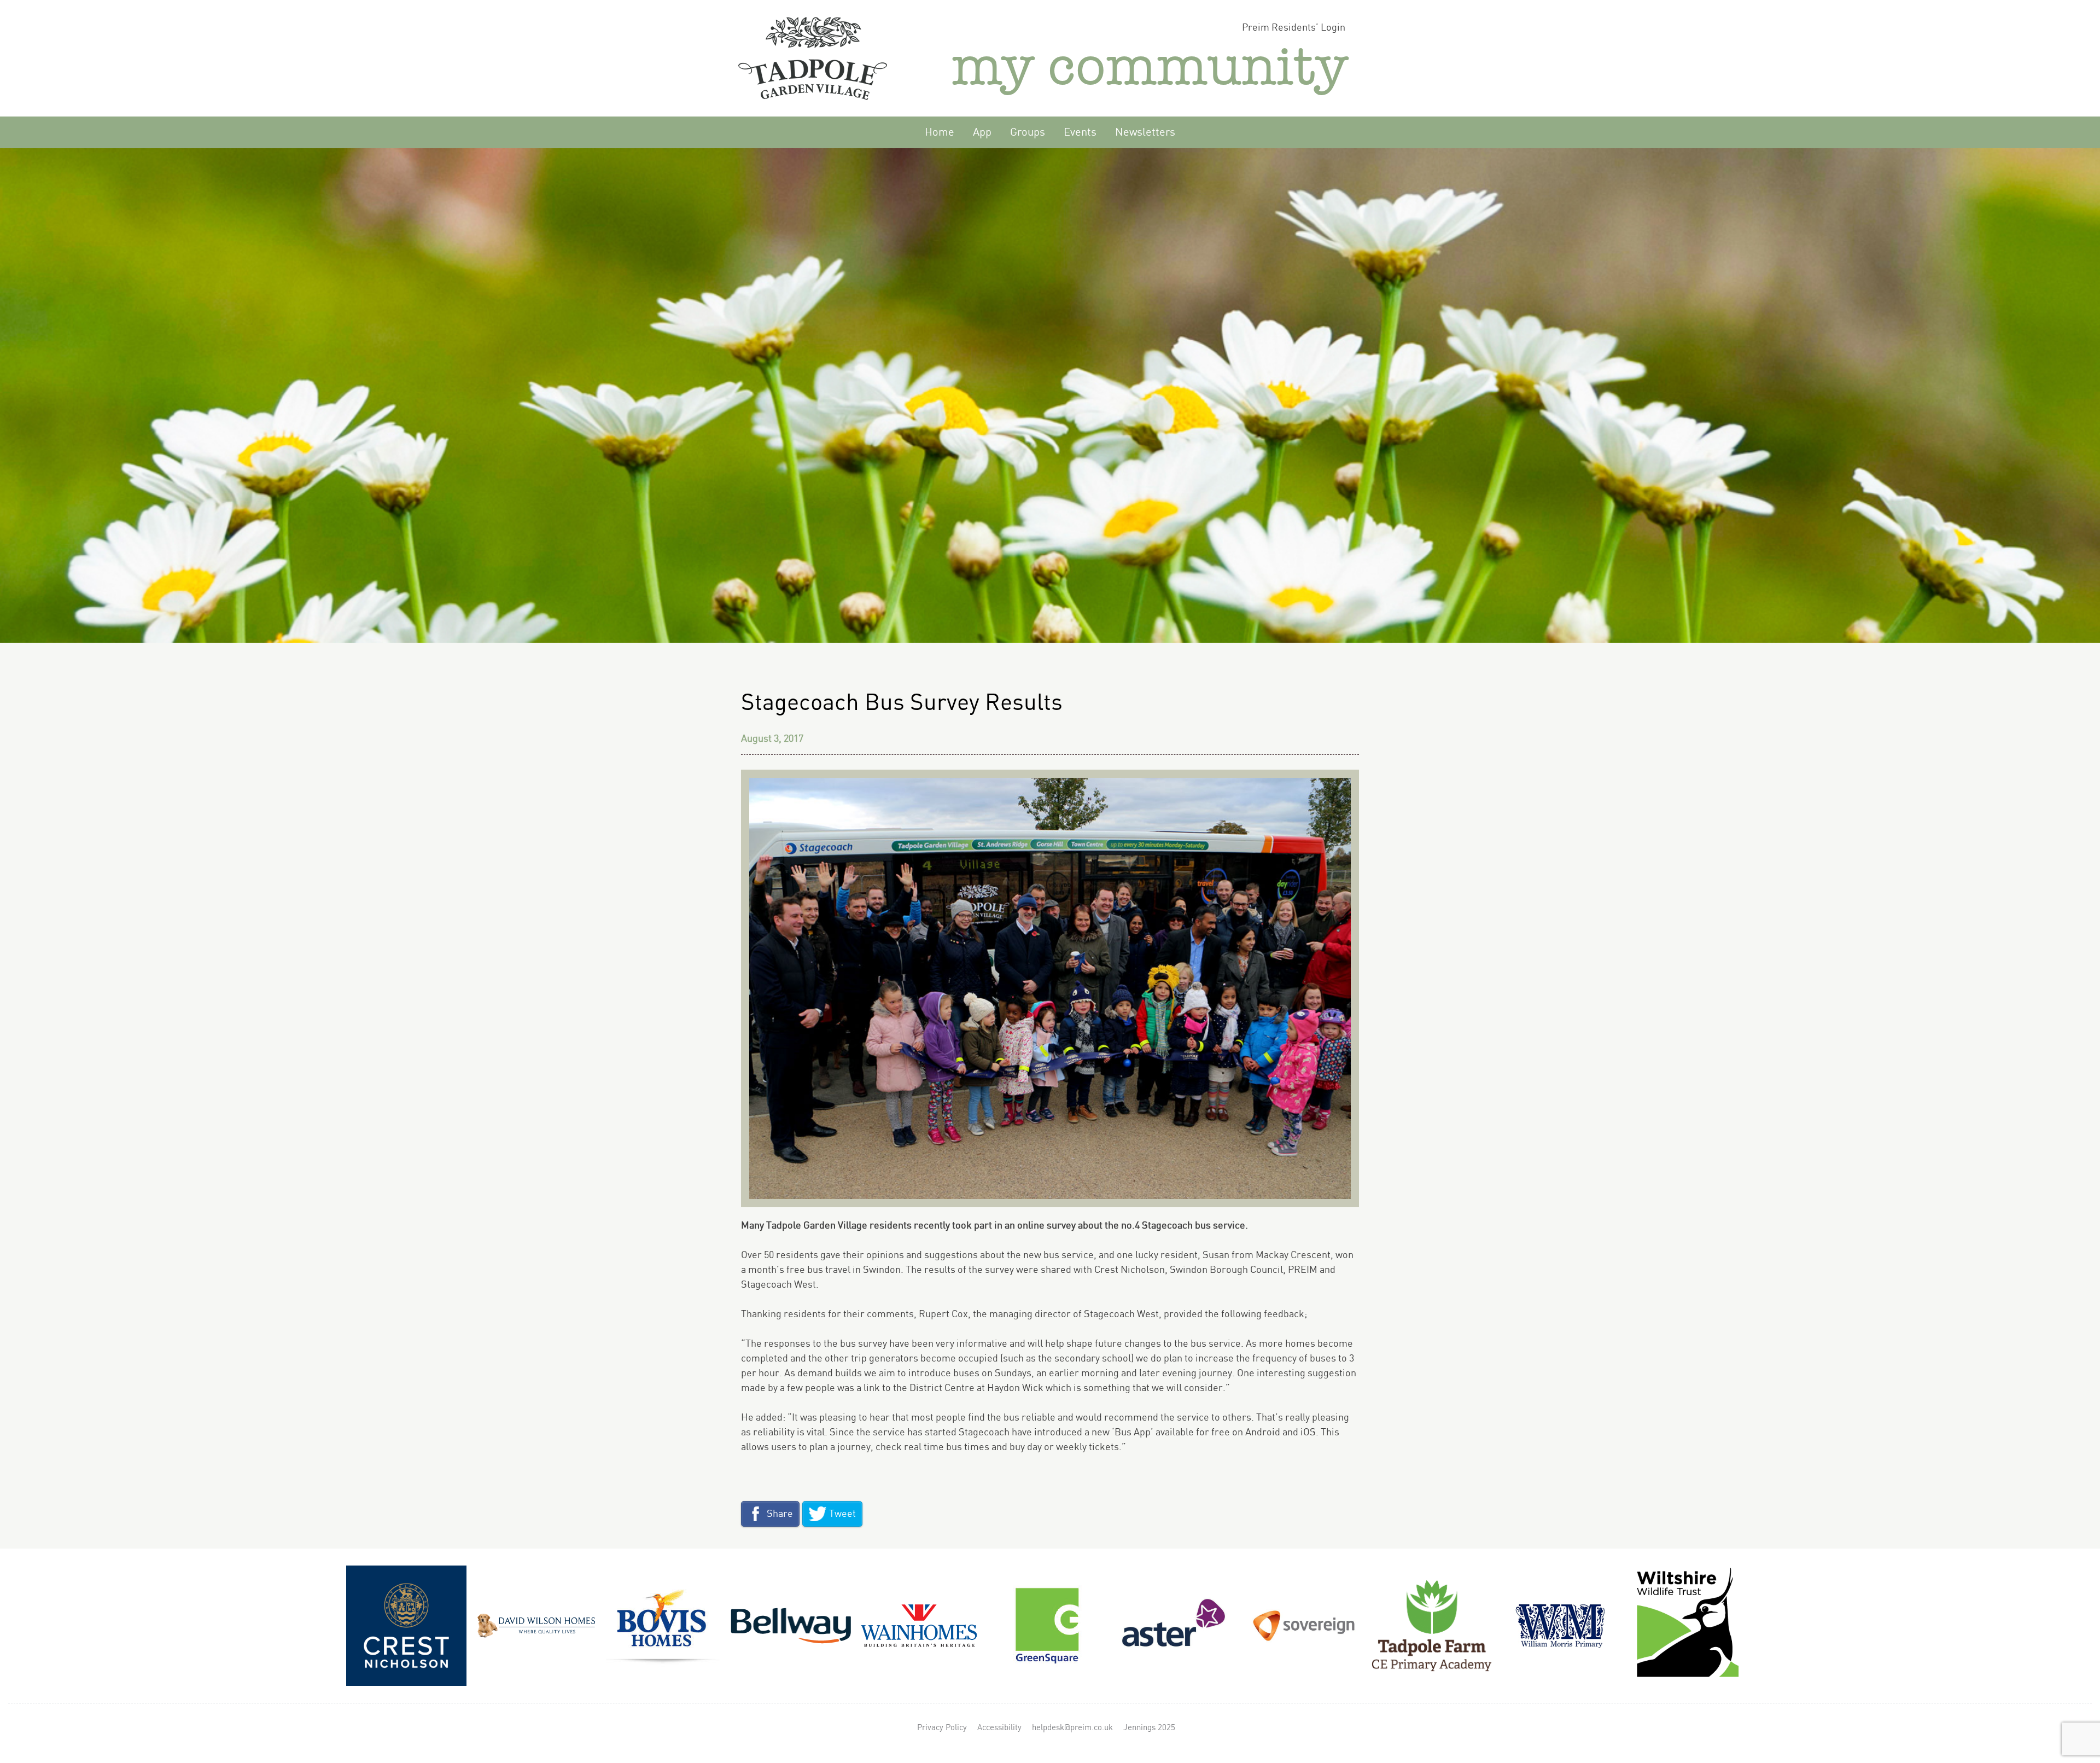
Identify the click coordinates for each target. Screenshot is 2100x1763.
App (982, 133)
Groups (1028, 133)
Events (1080, 133)
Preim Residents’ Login (1294, 28)
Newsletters (1145, 133)
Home (940, 133)
